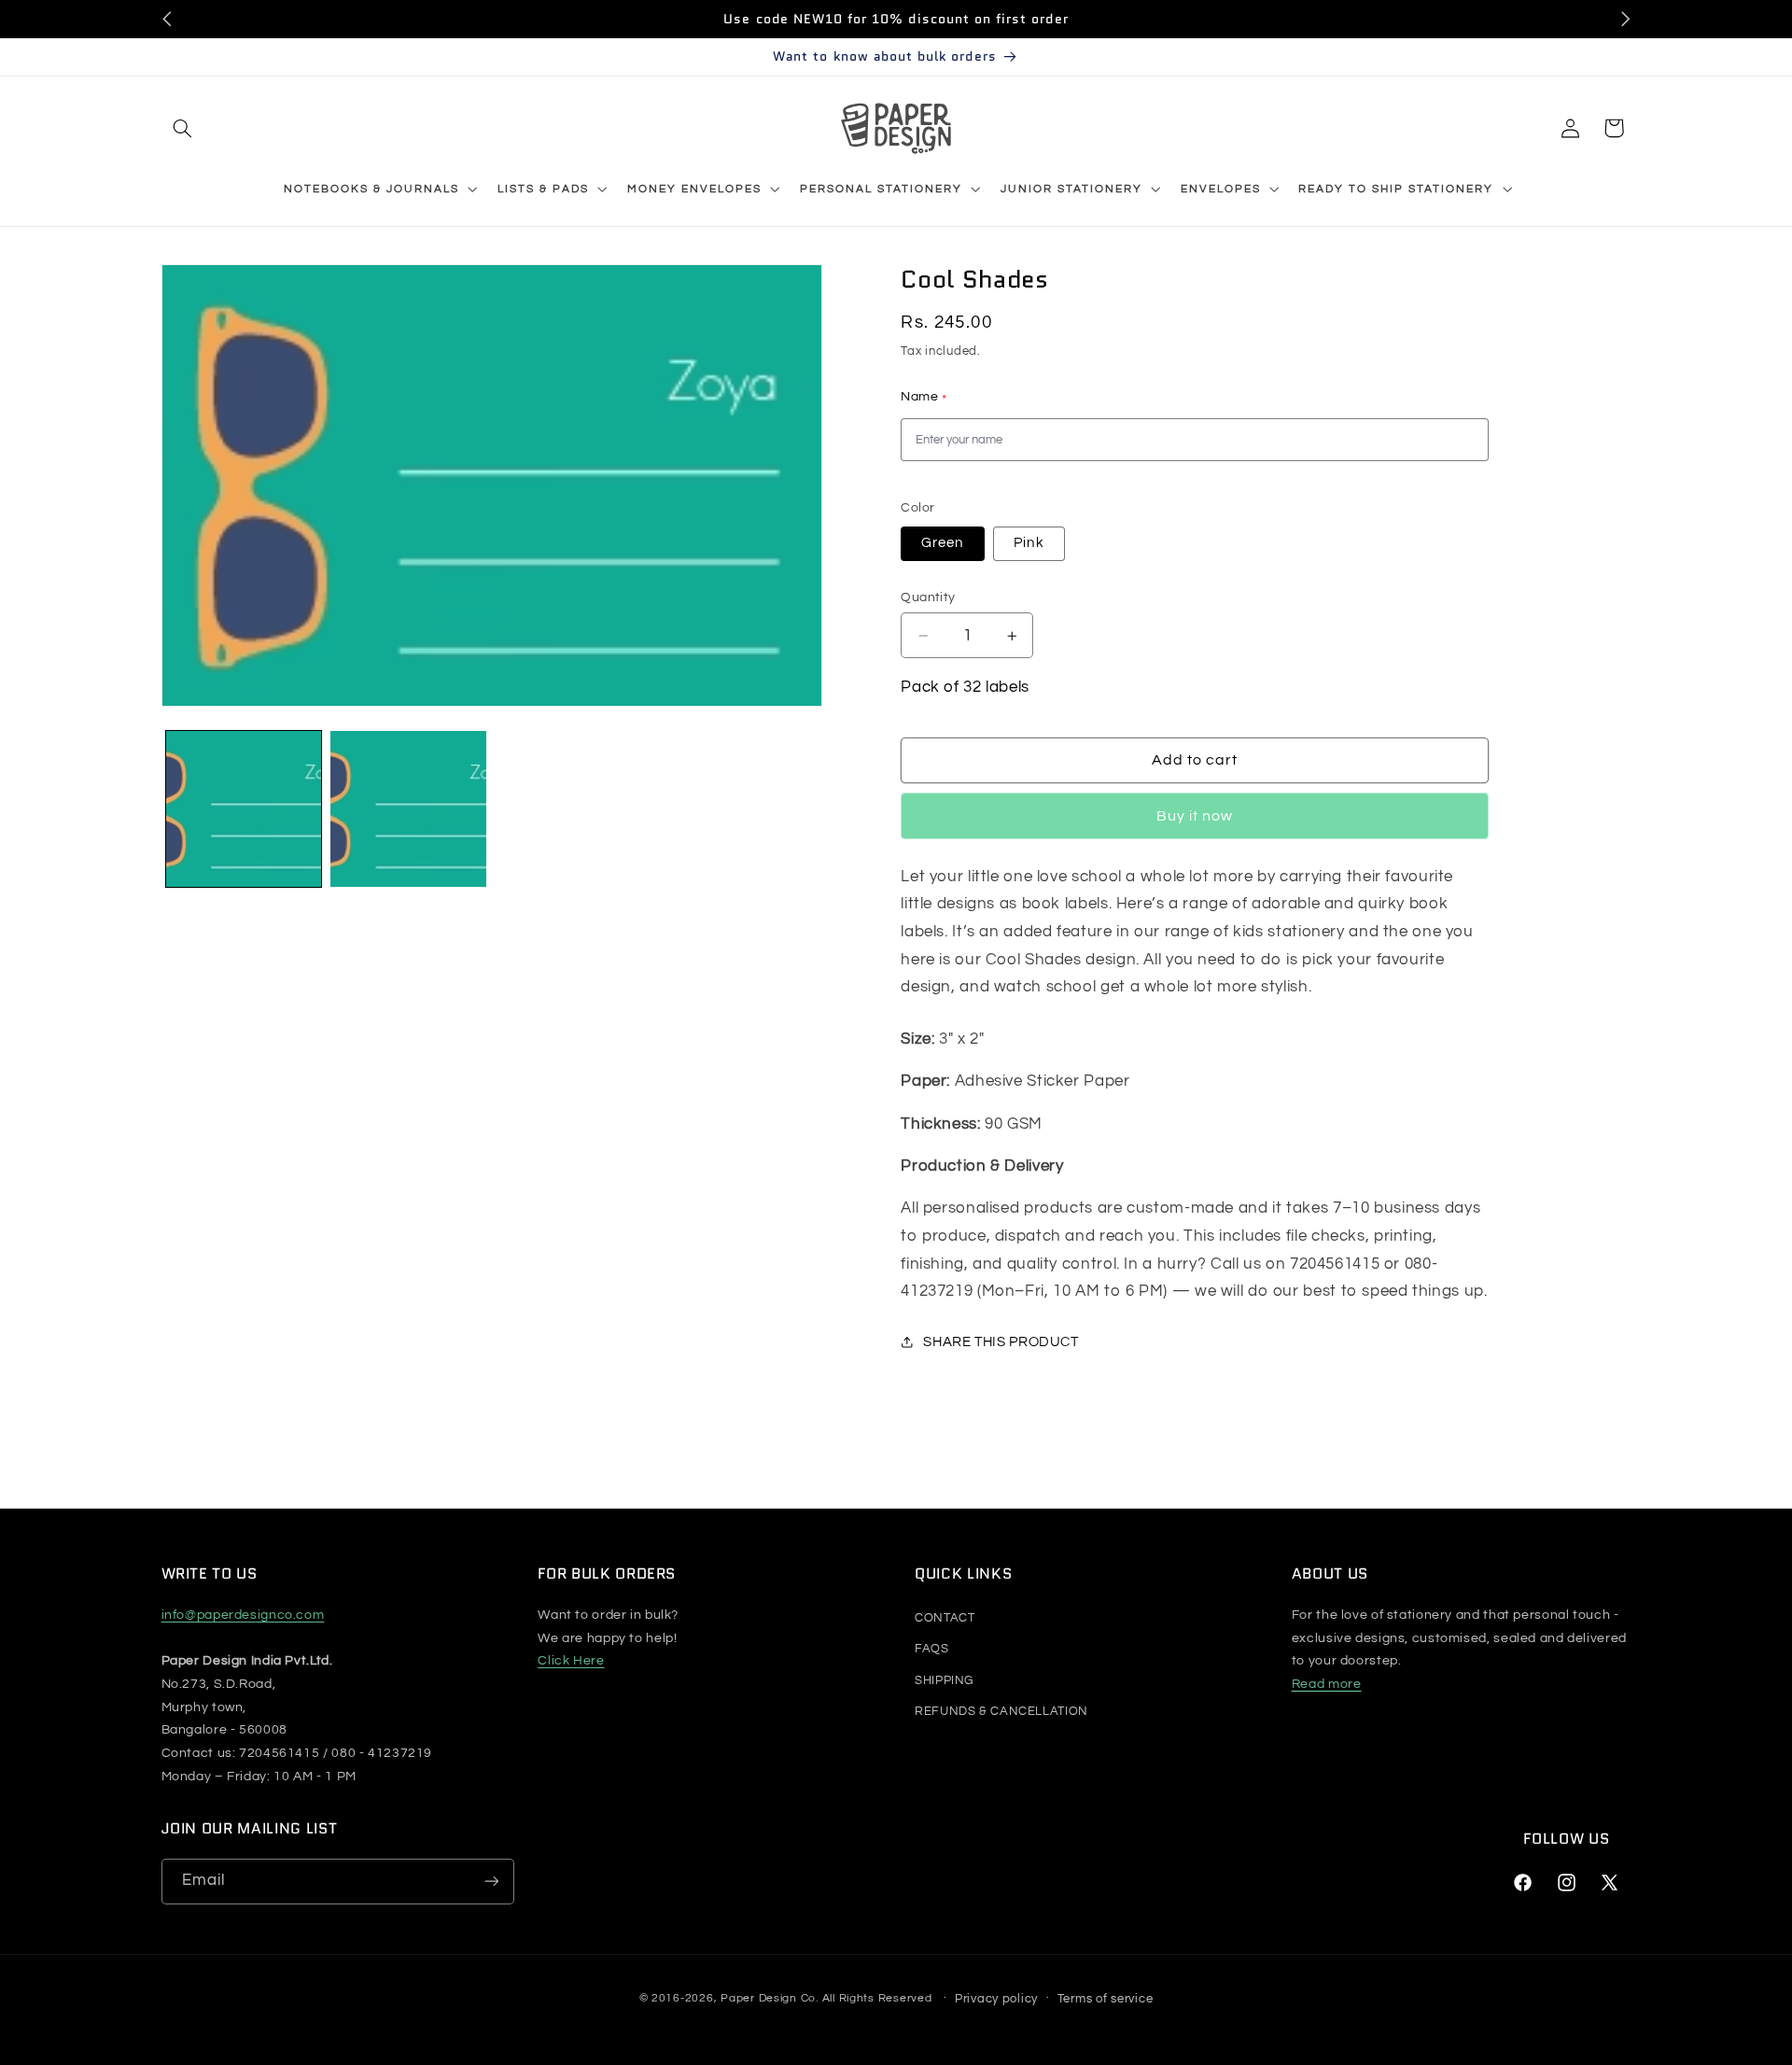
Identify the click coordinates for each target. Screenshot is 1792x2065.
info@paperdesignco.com (243, 1615)
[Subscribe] (491, 1882)
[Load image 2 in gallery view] (408, 808)
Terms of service (1106, 1998)
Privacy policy (996, 1998)
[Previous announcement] (167, 19)
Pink (1029, 543)
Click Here (571, 1661)
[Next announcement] (1625, 19)
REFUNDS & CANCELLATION (1001, 1711)
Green (942, 543)
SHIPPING (944, 1680)
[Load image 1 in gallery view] (244, 808)
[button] (183, 128)
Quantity (928, 597)
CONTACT (945, 1618)
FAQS (932, 1649)
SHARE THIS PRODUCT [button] (1001, 1342)
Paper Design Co (768, 1998)
